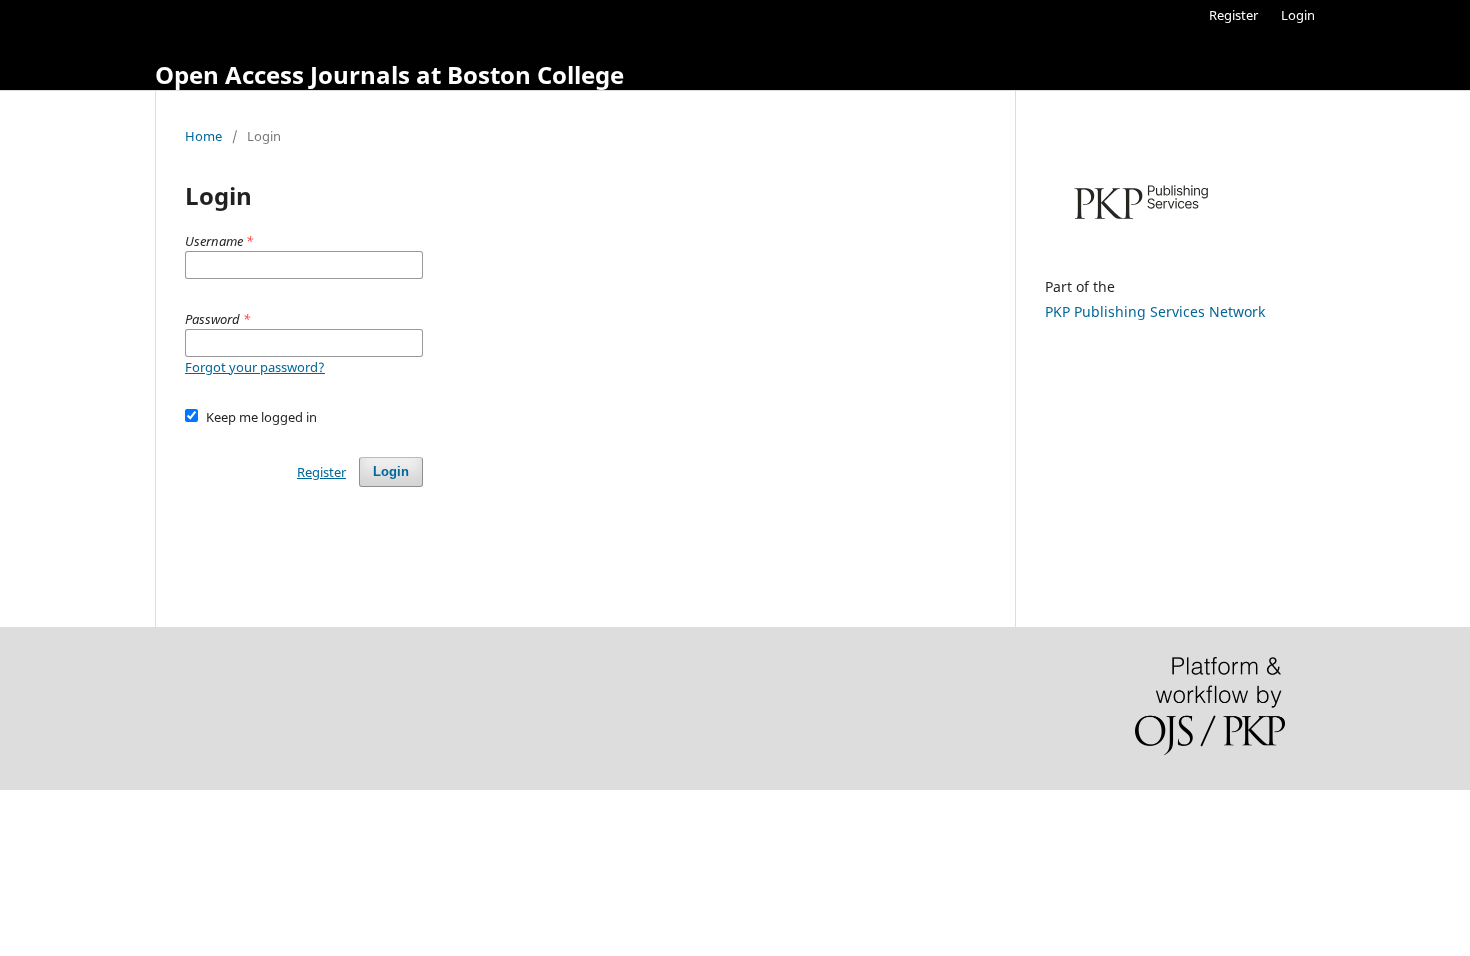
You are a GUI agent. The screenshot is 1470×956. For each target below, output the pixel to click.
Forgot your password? (255, 367)
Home (203, 136)
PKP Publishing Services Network (1155, 311)
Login (1298, 15)
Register (1233, 15)
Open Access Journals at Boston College (389, 74)
